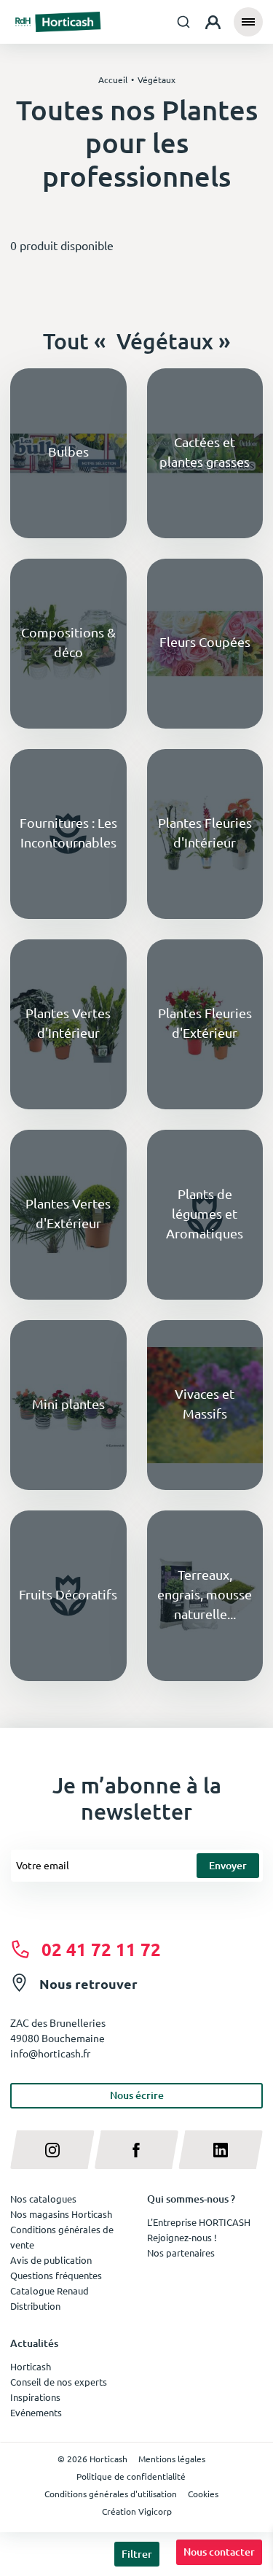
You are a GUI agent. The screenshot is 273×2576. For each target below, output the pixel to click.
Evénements (36, 2412)
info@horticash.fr (50, 2053)
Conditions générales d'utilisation (111, 2494)
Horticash (31, 2366)
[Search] (184, 22)
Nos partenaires (181, 2253)
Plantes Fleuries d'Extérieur (205, 1023)
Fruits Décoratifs (68, 1594)
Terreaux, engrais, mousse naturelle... (205, 1594)
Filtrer (137, 2554)
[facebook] (137, 2150)
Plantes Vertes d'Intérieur (68, 1023)
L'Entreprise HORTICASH (199, 2222)
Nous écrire (137, 2095)
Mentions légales (172, 2459)
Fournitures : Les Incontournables (68, 832)
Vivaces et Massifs (205, 1403)
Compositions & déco (68, 642)
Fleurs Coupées (205, 641)
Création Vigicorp (137, 2511)
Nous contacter (219, 2552)
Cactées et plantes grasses (205, 451)
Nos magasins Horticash (61, 2214)
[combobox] (184, 22)
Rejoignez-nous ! (182, 2237)
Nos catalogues (43, 2199)
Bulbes (68, 451)
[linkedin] (221, 2150)
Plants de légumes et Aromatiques (205, 1213)
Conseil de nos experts (59, 2382)
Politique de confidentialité (131, 2476)
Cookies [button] (203, 2494)
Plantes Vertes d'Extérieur (68, 1213)
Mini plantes (68, 1404)
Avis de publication (51, 2260)
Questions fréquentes (56, 2275)
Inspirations (35, 2397)
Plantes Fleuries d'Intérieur (205, 832)
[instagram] (52, 2150)
